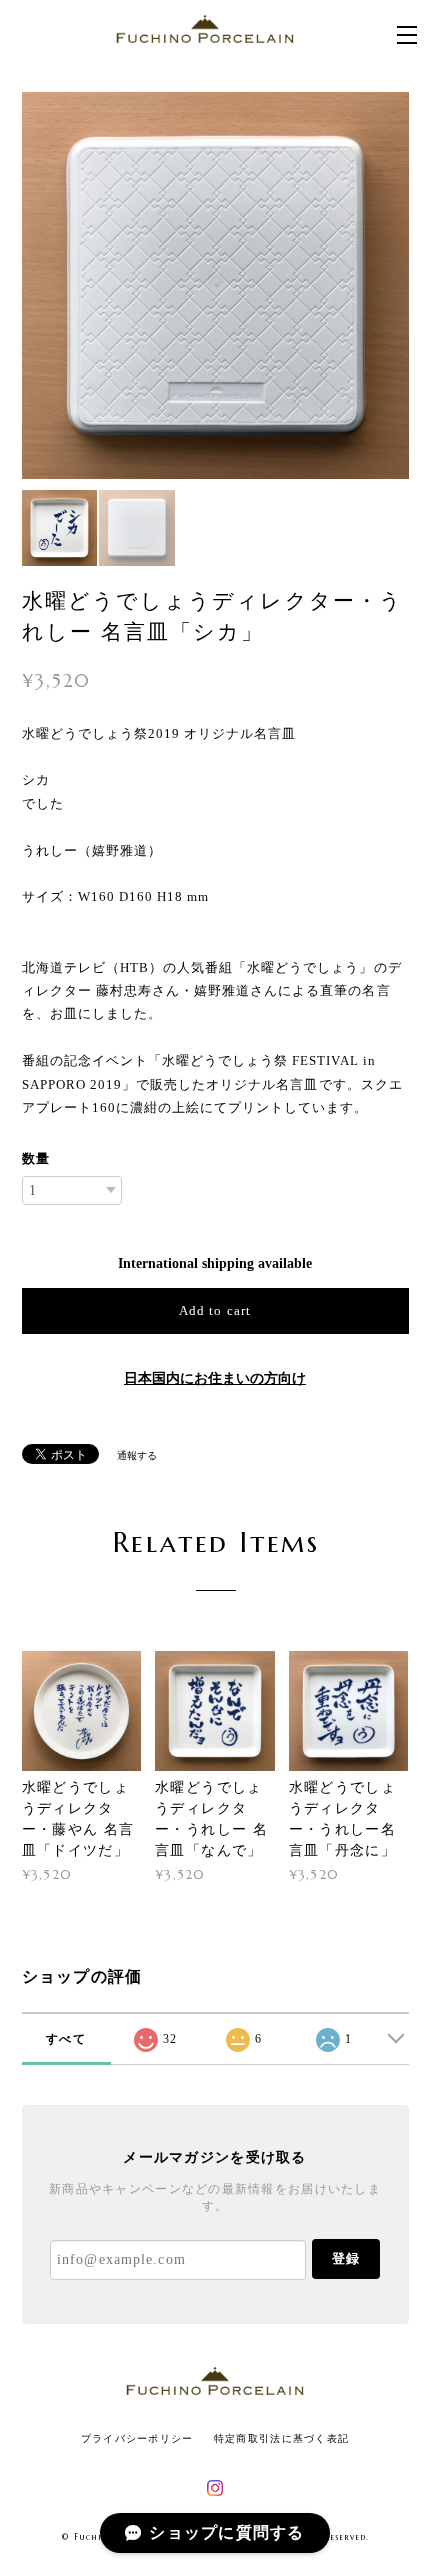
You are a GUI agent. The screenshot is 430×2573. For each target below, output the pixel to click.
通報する (137, 1455)
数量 (36, 1158)
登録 (346, 2258)
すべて (66, 2039)
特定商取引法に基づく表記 (281, 2438)
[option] (215, 285)
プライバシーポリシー (137, 2438)
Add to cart (214, 1310)
